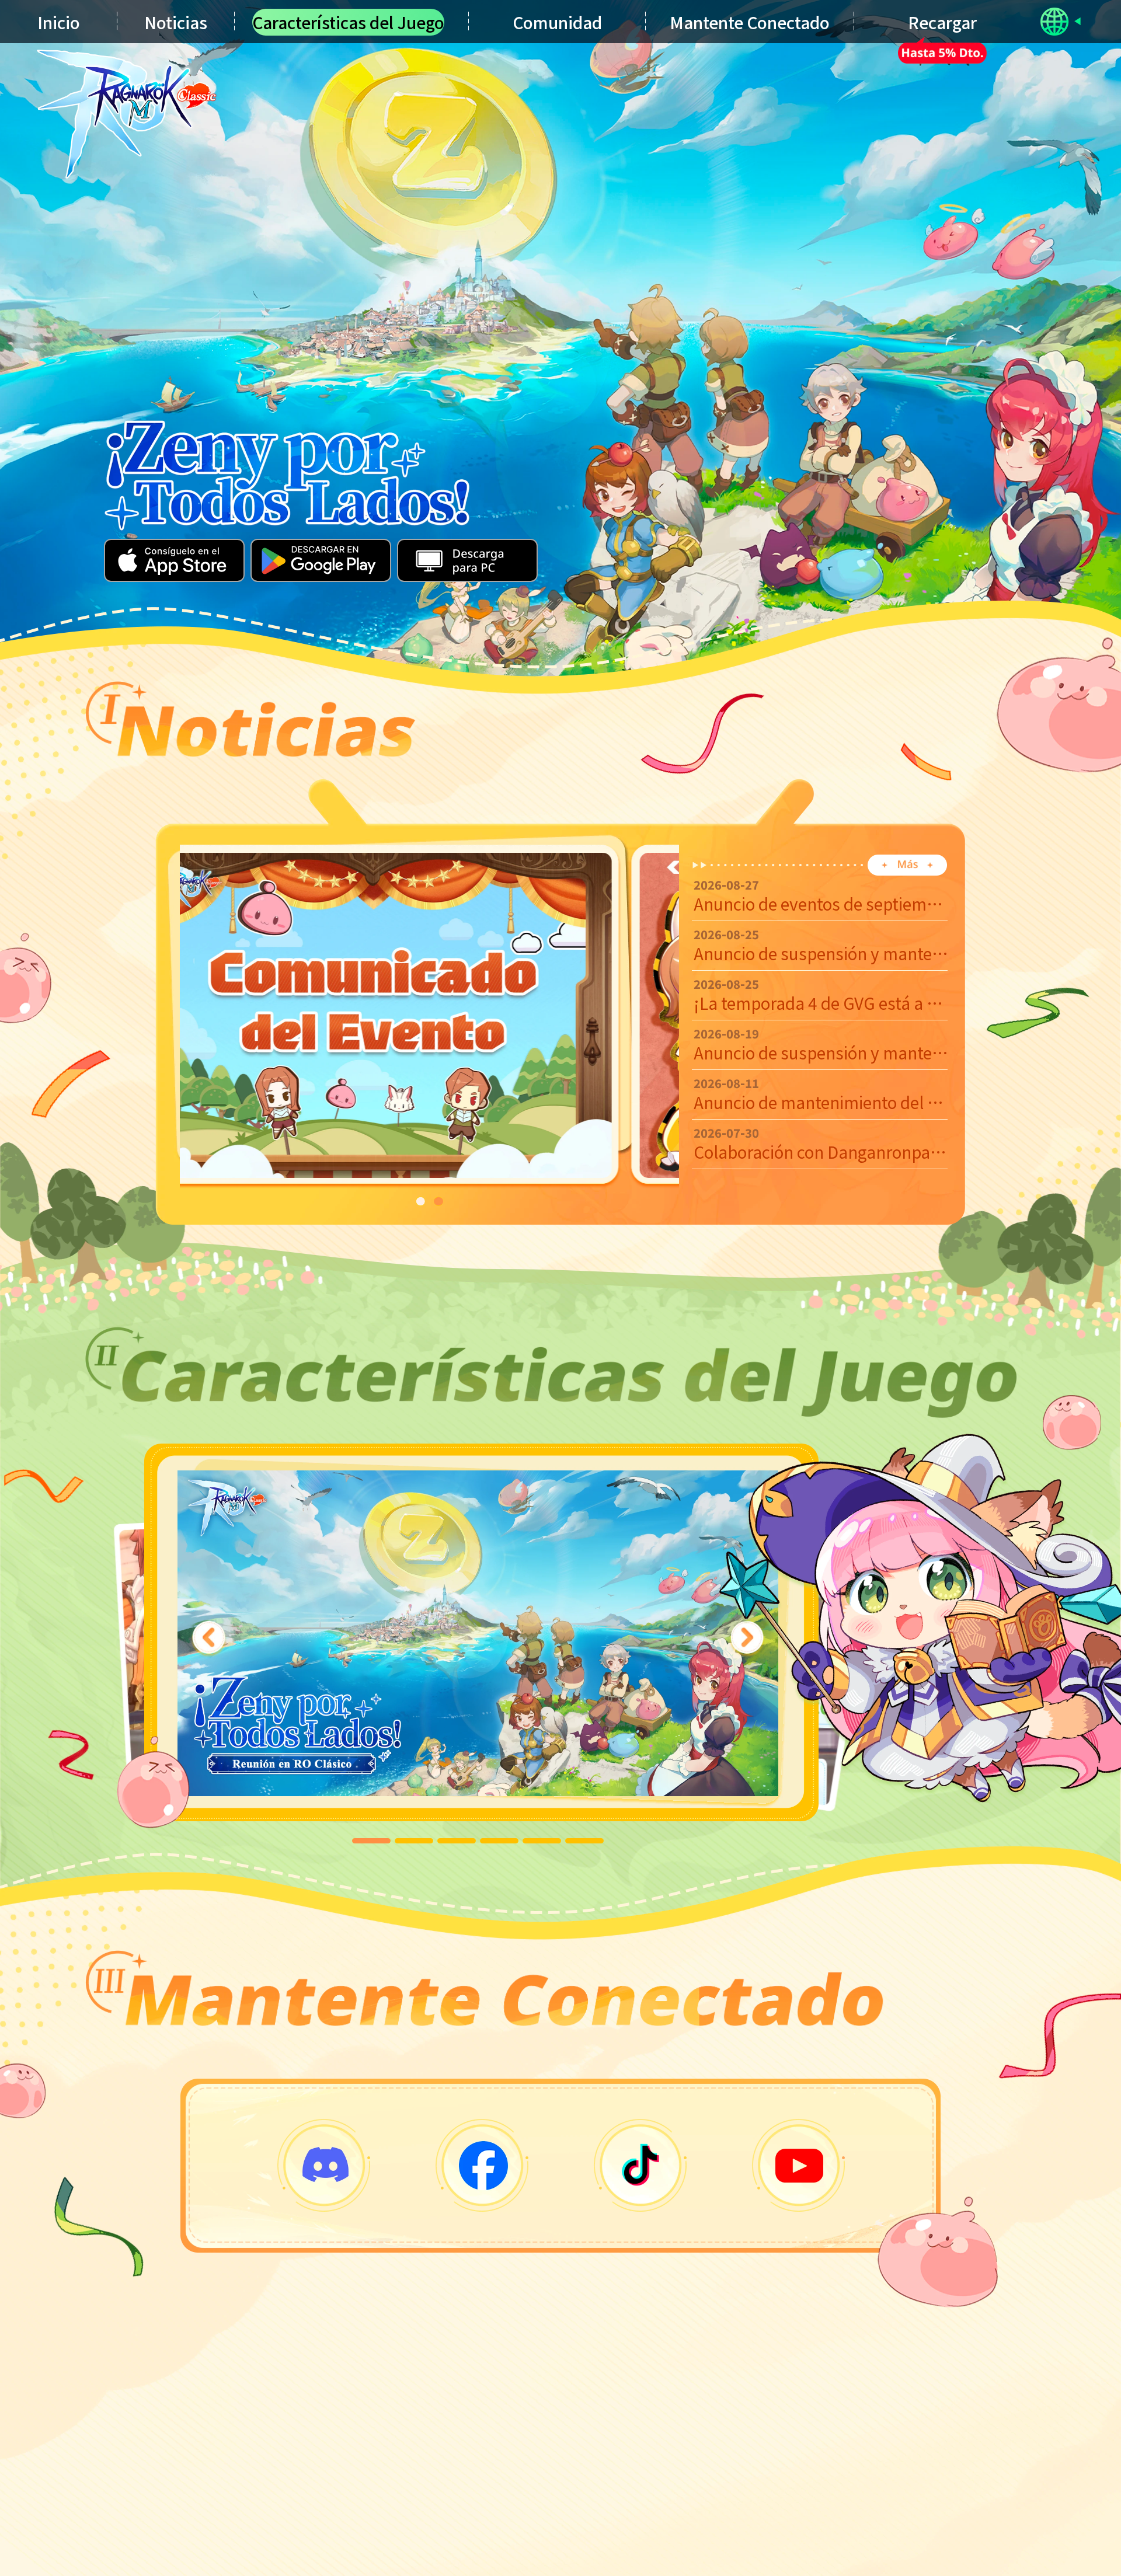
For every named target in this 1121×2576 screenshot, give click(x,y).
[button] (420, 1201)
